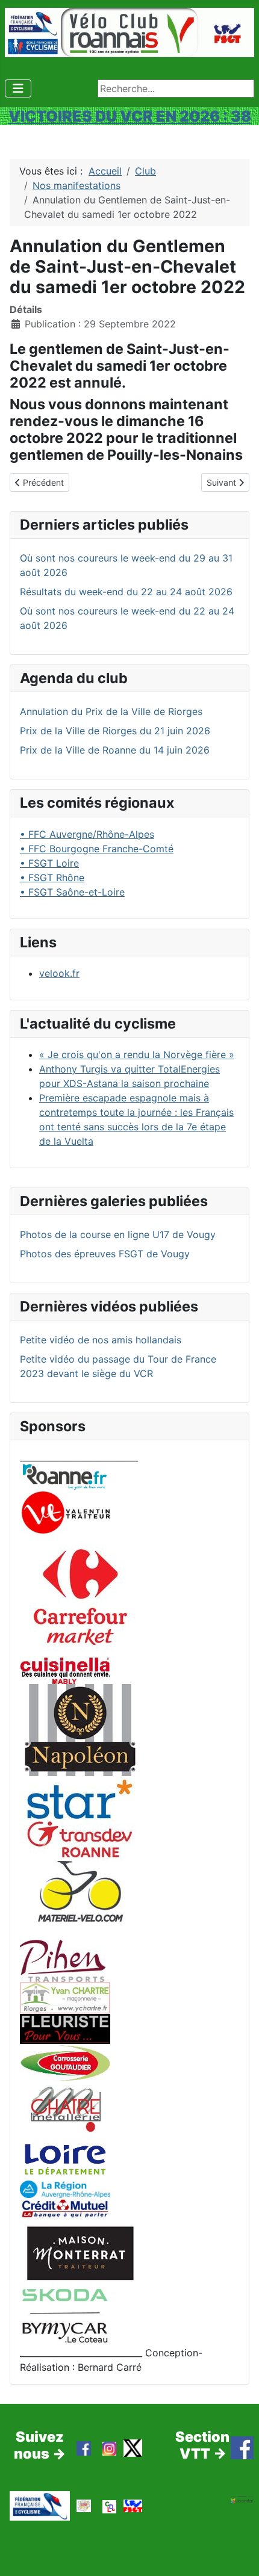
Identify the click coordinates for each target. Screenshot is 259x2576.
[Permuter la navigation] (18, 88)
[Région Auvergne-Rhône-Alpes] (65, 2188)
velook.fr (59, 973)
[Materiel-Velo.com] (80, 1899)
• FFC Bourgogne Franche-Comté (97, 849)
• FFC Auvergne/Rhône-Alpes (87, 834)
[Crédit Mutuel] (65, 2208)
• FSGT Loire (49, 863)
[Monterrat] (80, 2252)
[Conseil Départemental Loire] (65, 2158)
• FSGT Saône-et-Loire (72, 892)
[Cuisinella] (65, 1670)
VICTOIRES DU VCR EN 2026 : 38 (130, 116)
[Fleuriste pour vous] (65, 2028)
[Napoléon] (80, 1729)
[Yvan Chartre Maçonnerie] (65, 1997)
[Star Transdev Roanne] (80, 1818)
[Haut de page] (238, 2554)
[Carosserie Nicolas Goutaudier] (65, 2061)
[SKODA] (65, 2315)
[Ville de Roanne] (65, 1476)
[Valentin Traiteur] (65, 1512)
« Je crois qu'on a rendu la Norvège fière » (137, 1054)
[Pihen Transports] (63, 1960)
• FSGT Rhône (52, 878)
